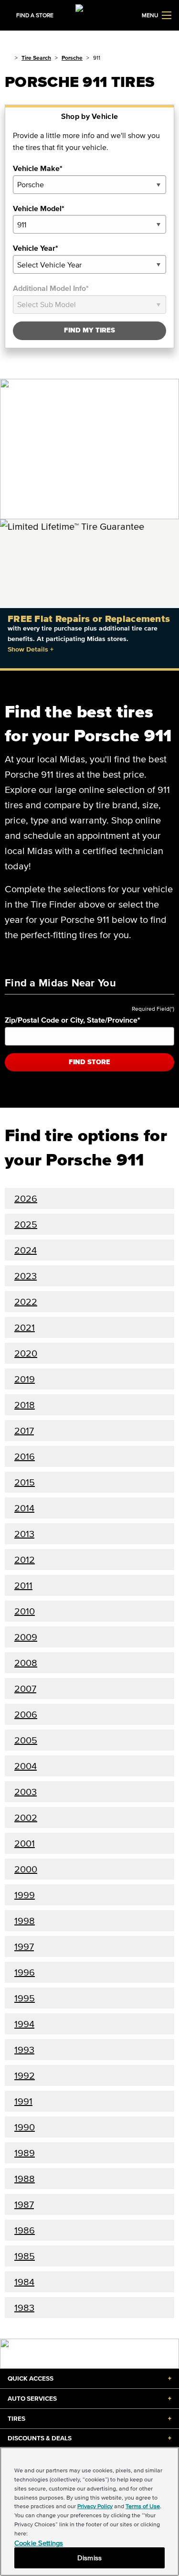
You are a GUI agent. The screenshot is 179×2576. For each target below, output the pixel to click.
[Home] (8, 58)
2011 (23, 1585)
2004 (26, 1766)
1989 (25, 2153)
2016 (25, 1456)
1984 (24, 2282)
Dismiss (89, 2558)
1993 (24, 2050)
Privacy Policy (95, 2506)
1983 (24, 2308)
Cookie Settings (39, 2543)
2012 (25, 1560)
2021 (25, 1327)
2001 (25, 1843)
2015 (25, 1482)
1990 (25, 2127)
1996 (25, 1972)
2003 (26, 1792)
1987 (24, 2204)
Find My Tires (89, 330)
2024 (26, 1250)
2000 (26, 1869)
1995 (25, 1998)
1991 (23, 2101)
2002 (26, 1817)
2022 (26, 1302)
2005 (26, 1740)
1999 (25, 1895)
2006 (26, 1714)
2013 (24, 1534)
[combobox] (89, 185)
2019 (25, 1379)
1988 (25, 2179)
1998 (25, 1921)
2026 (26, 1198)
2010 (25, 1611)
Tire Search (36, 58)
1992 (25, 2075)
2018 (25, 1405)
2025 (26, 1224)
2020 (26, 1353)
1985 (25, 2256)
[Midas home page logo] (90, 14)
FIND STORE (89, 1062)
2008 (26, 1663)
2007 (25, 1689)
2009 (26, 1637)
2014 (24, 1508)
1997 (24, 1946)
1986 (25, 2230)
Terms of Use (143, 2506)
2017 (24, 1431)
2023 (26, 1276)
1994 (24, 2024)
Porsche (72, 58)
